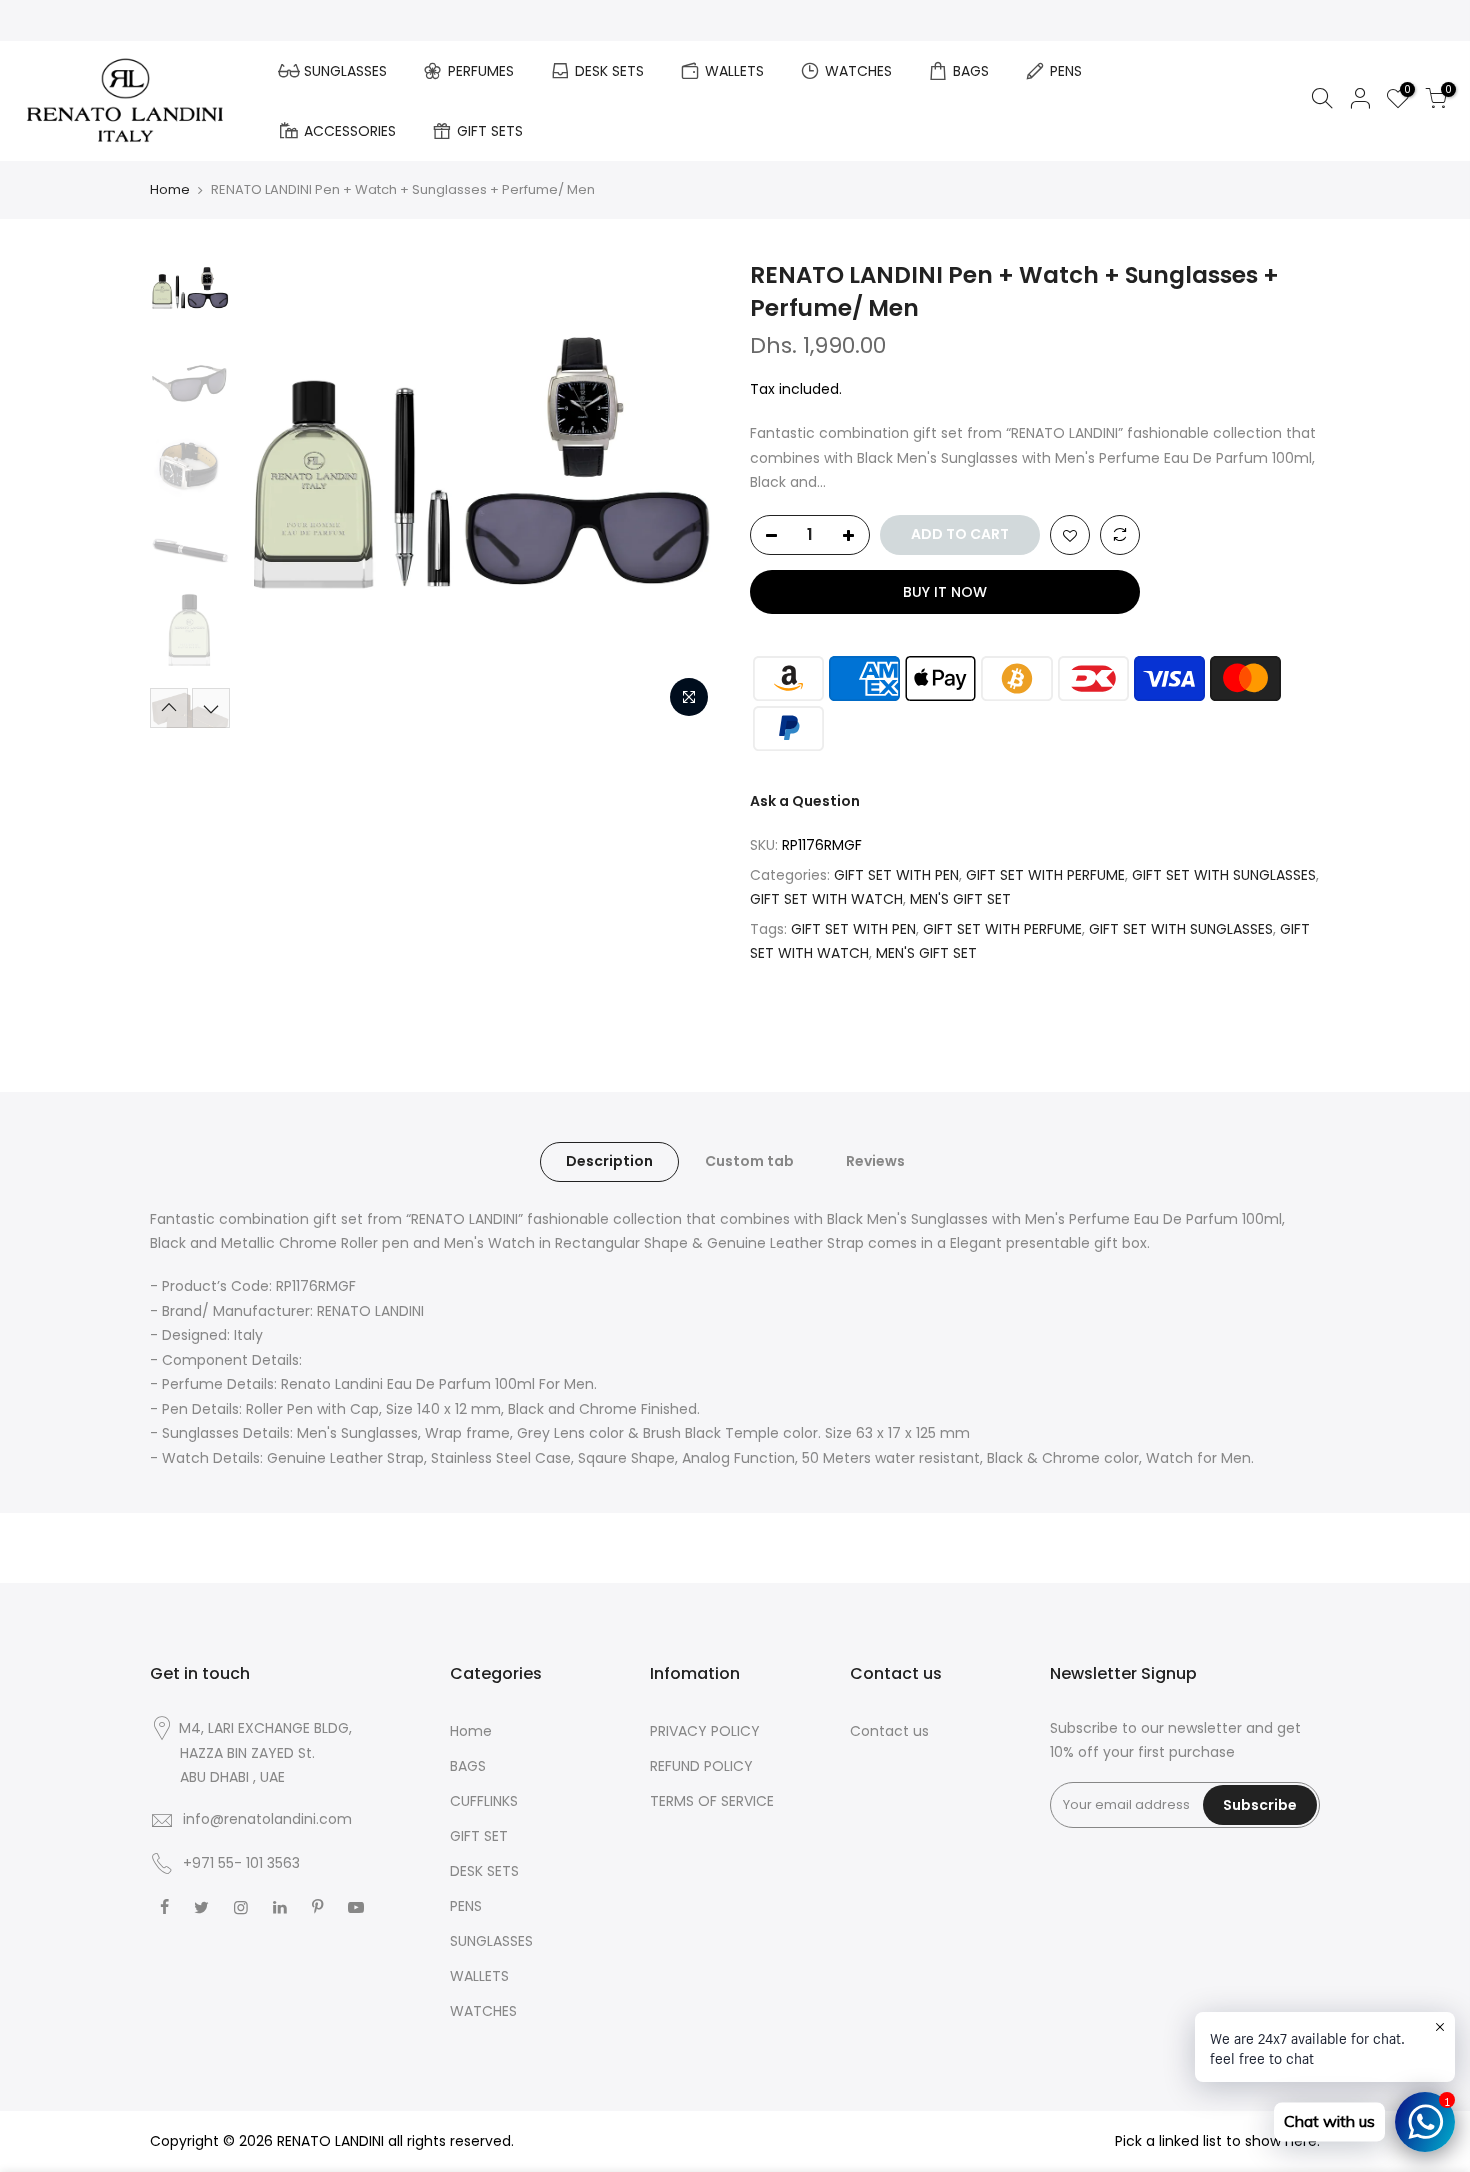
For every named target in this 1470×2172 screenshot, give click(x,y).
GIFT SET (479, 1836)
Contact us (889, 1731)
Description (609, 1161)
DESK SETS (609, 71)
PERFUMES (481, 71)
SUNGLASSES (345, 71)
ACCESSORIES (350, 131)
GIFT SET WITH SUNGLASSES (1224, 875)
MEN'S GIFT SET (960, 899)
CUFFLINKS (484, 1801)
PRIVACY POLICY (705, 1731)
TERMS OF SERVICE (712, 1801)
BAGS (971, 71)
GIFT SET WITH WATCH (826, 899)
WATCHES (858, 71)
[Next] (685, 494)
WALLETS (734, 71)
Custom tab (749, 1161)
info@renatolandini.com (267, 1819)
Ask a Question (805, 801)
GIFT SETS (490, 131)
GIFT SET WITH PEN (896, 875)
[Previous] (275, 494)
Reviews (875, 1161)
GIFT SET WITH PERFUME (1045, 875)
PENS (1066, 71)
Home (170, 189)
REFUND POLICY (701, 1766)
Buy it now (945, 592)
